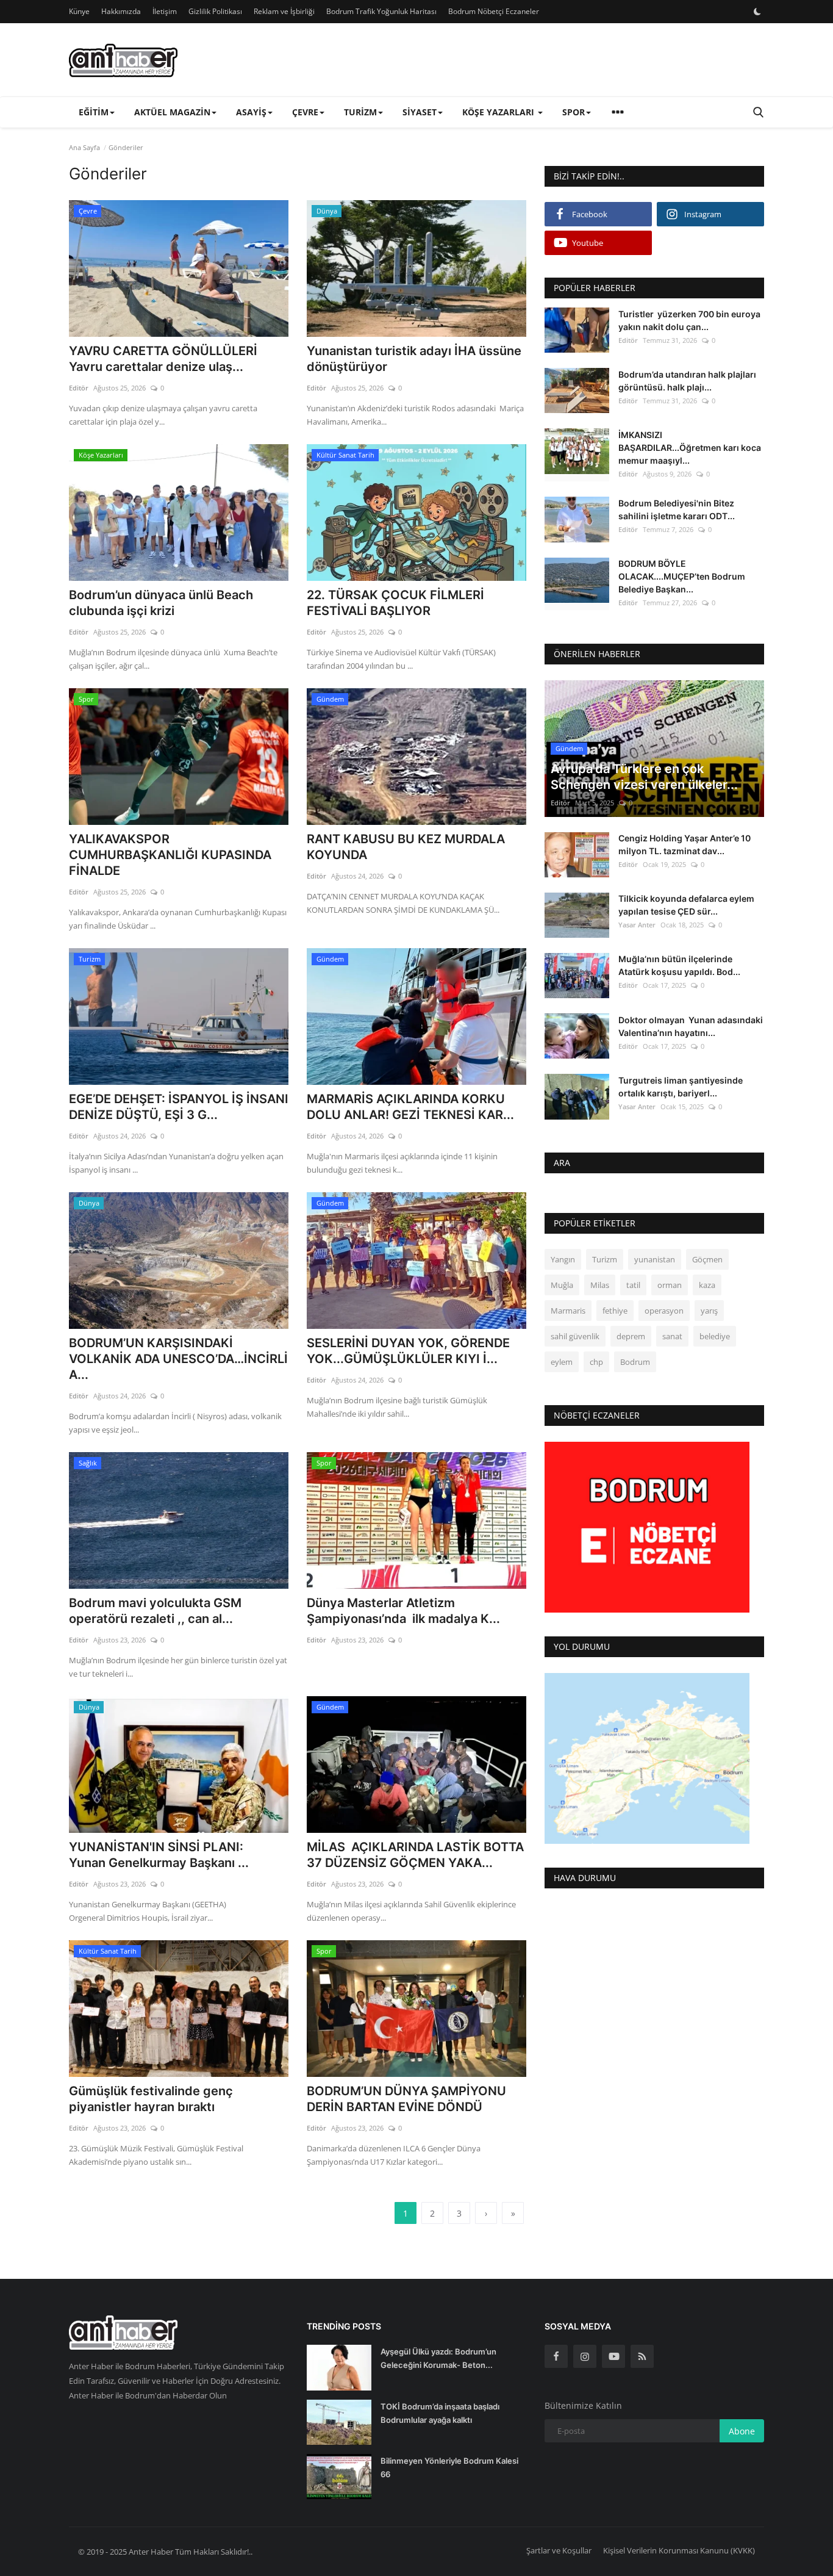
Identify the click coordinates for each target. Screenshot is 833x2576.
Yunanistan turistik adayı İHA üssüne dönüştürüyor (414, 359)
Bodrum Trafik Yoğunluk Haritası (381, 11)
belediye (715, 1337)
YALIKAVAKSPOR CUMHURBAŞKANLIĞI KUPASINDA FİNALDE (170, 855)
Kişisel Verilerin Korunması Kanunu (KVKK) (679, 2550)
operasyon (664, 1311)
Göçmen (707, 1260)
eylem (562, 1362)
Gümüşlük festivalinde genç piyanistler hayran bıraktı (151, 2099)
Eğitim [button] (94, 112)
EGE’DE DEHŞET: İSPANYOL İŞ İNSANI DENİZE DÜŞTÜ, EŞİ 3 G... (179, 1107)
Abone (742, 2431)
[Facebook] (556, 2356)
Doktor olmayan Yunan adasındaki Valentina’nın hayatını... (691, 1026)
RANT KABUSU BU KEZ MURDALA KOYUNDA (406, 847)
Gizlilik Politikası (215, 11)
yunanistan (655, 1260)
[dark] (757, 12)
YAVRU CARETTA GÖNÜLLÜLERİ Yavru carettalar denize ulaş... (163, 359)
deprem (631, 1337)
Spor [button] (574, 112)
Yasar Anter (637, 925)
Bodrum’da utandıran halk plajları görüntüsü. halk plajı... (687, 381)
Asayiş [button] (251, 112)
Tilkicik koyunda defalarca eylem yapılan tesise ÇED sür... (686, 905)
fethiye (615, 1311)
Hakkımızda (121, 11)
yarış (709, 1311)
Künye (79, 11)
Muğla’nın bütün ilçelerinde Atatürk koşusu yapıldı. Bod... (679, 966)
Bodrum (635, 1362)
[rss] (642, 2356)
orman (670, 1286)
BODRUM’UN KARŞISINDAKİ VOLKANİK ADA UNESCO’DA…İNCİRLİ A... (178, 1359)
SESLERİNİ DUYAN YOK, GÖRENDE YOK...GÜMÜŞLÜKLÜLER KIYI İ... (408, 1351)
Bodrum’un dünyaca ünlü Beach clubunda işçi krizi (161, 603)
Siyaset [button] (420, 112)
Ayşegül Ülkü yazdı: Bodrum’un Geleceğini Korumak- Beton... (438, 2358)
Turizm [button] (360, 112)
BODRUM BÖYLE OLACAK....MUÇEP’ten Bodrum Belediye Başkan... (682, 577)
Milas (600, 1286)
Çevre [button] (305, 112)
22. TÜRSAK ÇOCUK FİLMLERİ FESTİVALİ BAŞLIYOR (395, 603)
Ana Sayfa (84, 147)
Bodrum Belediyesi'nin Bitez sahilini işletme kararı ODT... (677, 509)
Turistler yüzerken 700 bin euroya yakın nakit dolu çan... (689, 320)
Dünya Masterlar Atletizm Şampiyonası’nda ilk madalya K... (403, 1611)
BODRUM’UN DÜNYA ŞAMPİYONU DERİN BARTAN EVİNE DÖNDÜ (406, 2099)
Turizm (605, 1260)
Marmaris (568, 1311)
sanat (672, 1337)
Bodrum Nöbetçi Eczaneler (494, 11)
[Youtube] (613, 2356)
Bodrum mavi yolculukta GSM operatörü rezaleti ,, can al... (155, 1611)
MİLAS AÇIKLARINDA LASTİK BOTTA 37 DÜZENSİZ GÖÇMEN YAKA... (415, 1855)
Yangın (563, 1260)
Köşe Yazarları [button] (499, 112)
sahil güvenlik (575, 1337)
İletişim (165, 11)
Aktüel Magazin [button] (172, 112)
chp (596, 1362)
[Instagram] (585, 2356)
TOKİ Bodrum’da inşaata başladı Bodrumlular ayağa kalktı (440, 2413)
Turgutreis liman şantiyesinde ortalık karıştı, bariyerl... (681, 1087)
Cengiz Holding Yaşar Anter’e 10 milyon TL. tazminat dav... (685, 845)
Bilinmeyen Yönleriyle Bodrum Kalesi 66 (449, 2467)
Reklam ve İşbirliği (284, 11)
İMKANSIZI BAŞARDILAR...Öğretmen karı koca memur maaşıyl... (690, 448)
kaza (707, 1286)
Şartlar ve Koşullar (559, 2550)
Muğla (562, 1286)
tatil (633, 1286)
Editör (79, 388)
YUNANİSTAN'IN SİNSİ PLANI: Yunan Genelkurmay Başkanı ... (159, 1855)
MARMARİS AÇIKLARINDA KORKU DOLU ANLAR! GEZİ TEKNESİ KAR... (410, 1107)
